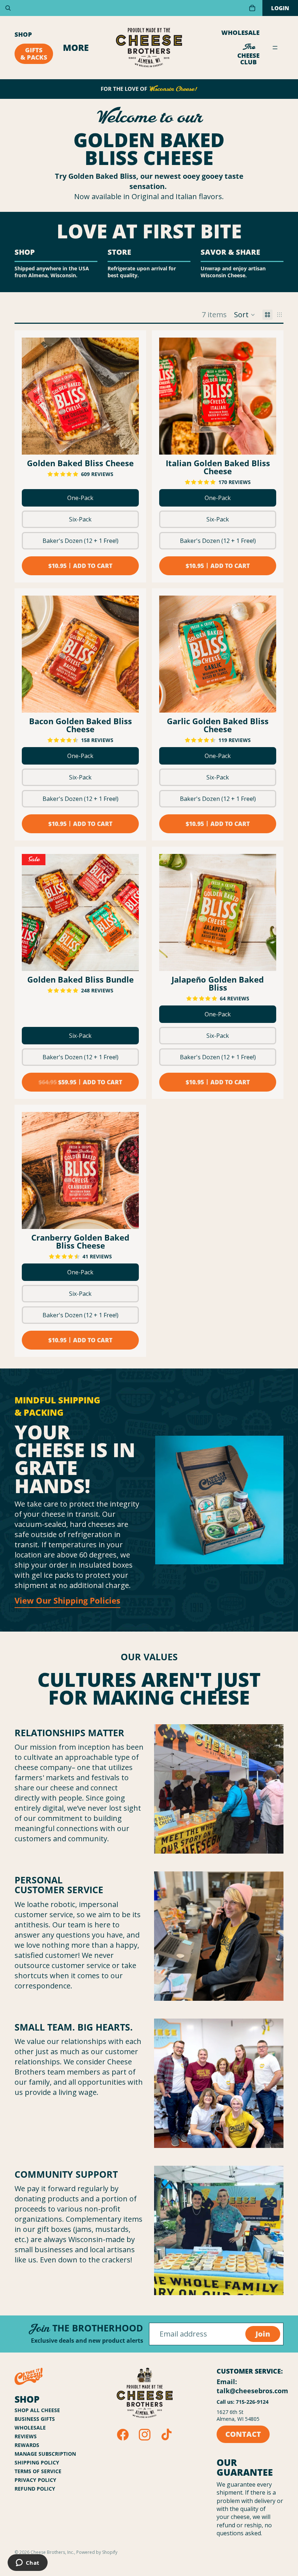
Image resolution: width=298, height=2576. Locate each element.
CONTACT (243, 2434)
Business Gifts (35, 2419)
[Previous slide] (33, 396)
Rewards (27, 2445)
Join (263, 2334)
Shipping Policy (37, 2462)
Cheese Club (248, 54)
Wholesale (240, 33)
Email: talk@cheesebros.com (252, 2386)
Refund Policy (35, 2489)
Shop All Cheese (37, 2410)
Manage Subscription (45, 2454)
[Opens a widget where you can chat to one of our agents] (27, 2563)
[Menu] (275, 48)
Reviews (26, 2436)
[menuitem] (76, 48)
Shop (23, 34)
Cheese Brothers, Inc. (52, 2552)
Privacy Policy (35, 2480)
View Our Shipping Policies (67, 1600)
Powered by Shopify (97, 2552)
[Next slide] (128, 396)
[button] (245, 315)
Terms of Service (38, 2471)
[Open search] (8, 8)
